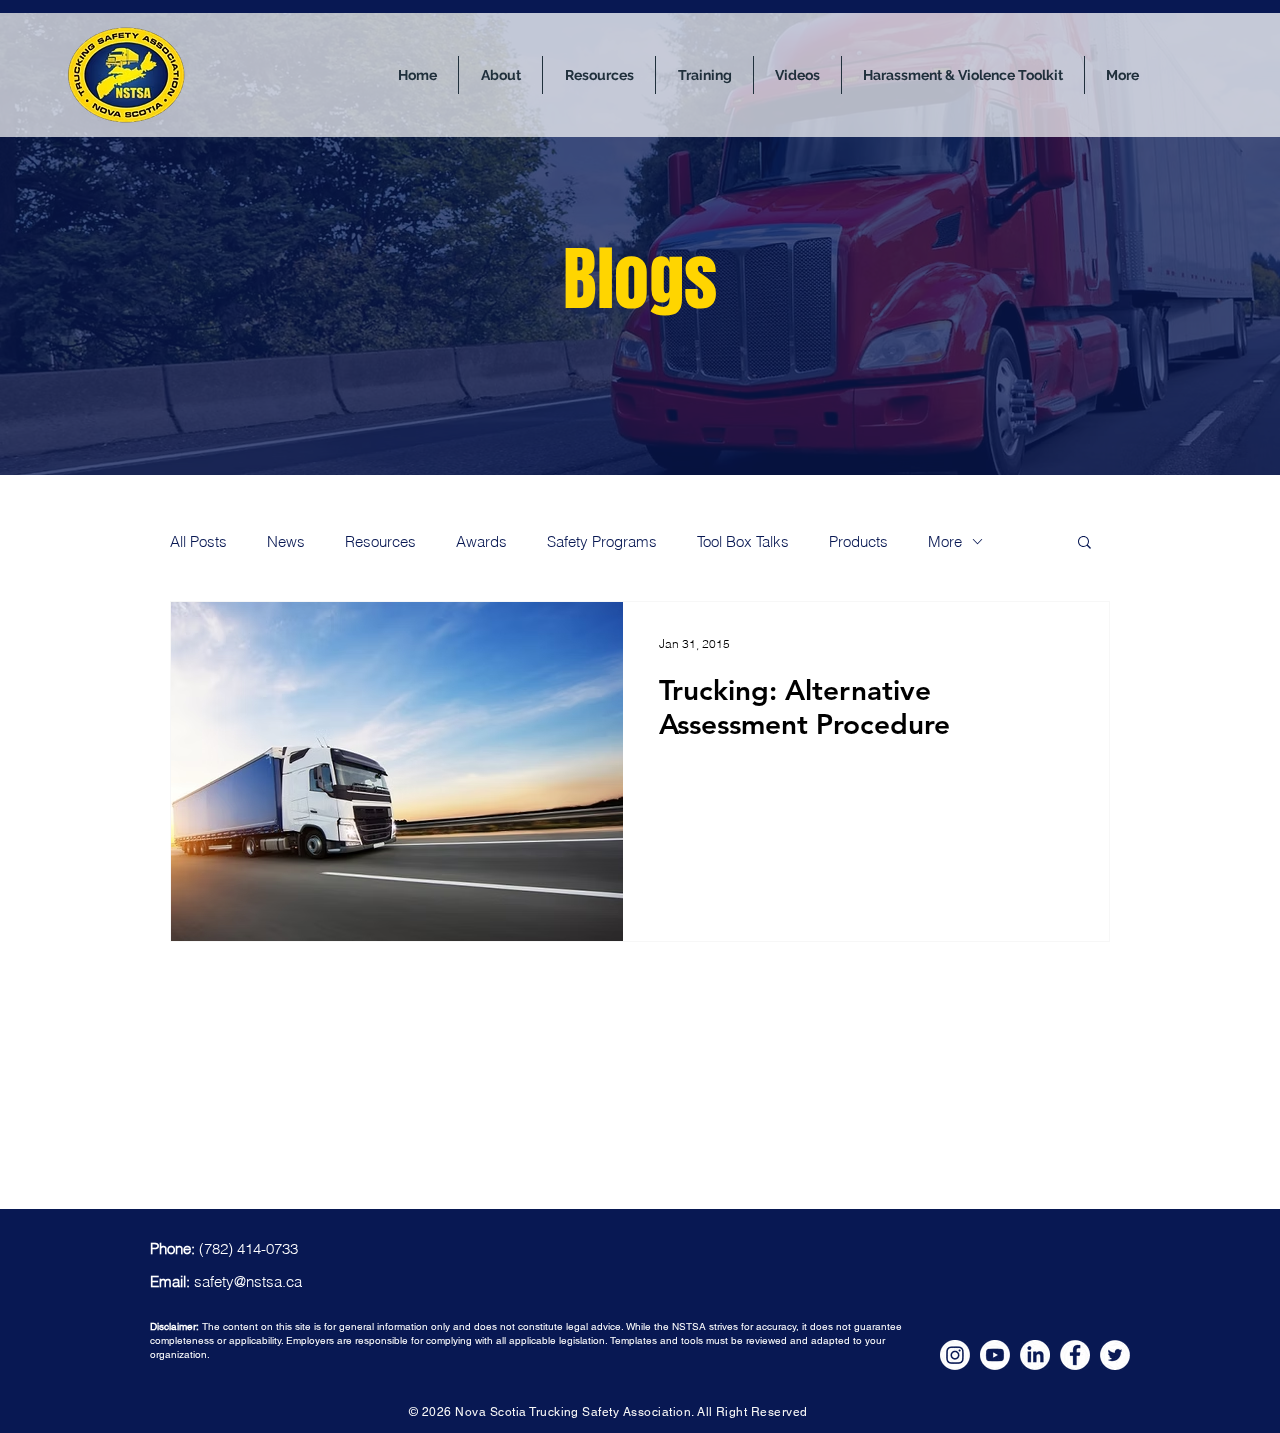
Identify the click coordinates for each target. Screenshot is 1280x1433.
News (286, 541)
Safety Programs (602, 541)
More (945, 541)
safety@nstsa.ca (248, 1281)
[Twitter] (1115, 1355)
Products (858, 541)
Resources (380, 541)
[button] (1084, 543)
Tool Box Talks (743, 541)
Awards (481, 541)
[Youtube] (995, 1355)
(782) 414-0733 (248, 1248)
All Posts (198, 541)
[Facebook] (1075, 1355)
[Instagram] (955, 1355)
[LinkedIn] (1035, 1355)
